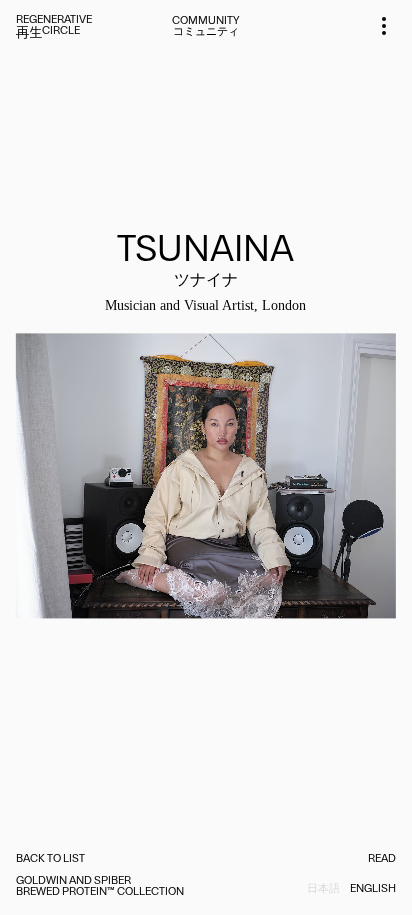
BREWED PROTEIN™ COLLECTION (100, 892)
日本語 (323, 889)
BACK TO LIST (50, 859)
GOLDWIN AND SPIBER (73, 881)
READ (382, 859)
